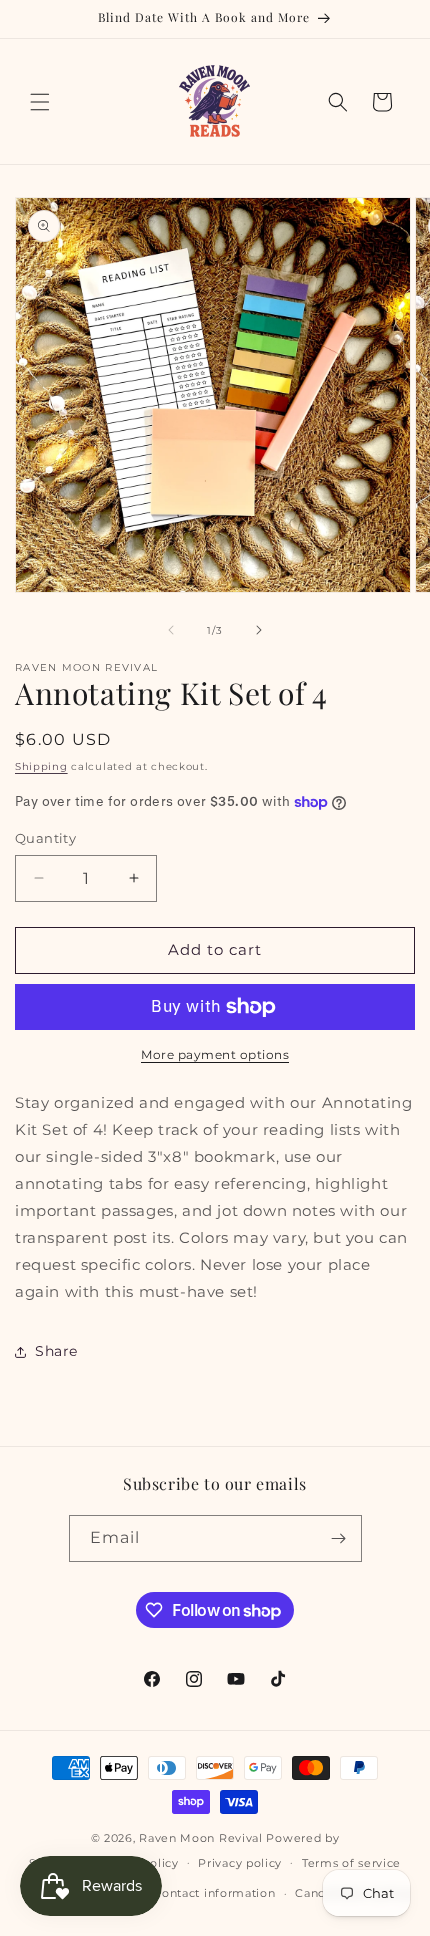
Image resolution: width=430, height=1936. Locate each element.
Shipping (41, 766)
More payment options (215, 1054)
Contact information (214, 1893)
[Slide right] (259, 630)
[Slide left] (171, 630)
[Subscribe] (339, 1538)
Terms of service (351, 1863)
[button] (40, 102)
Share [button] (56, 1351)
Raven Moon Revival (201, 1838)
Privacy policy (240, 1863)
